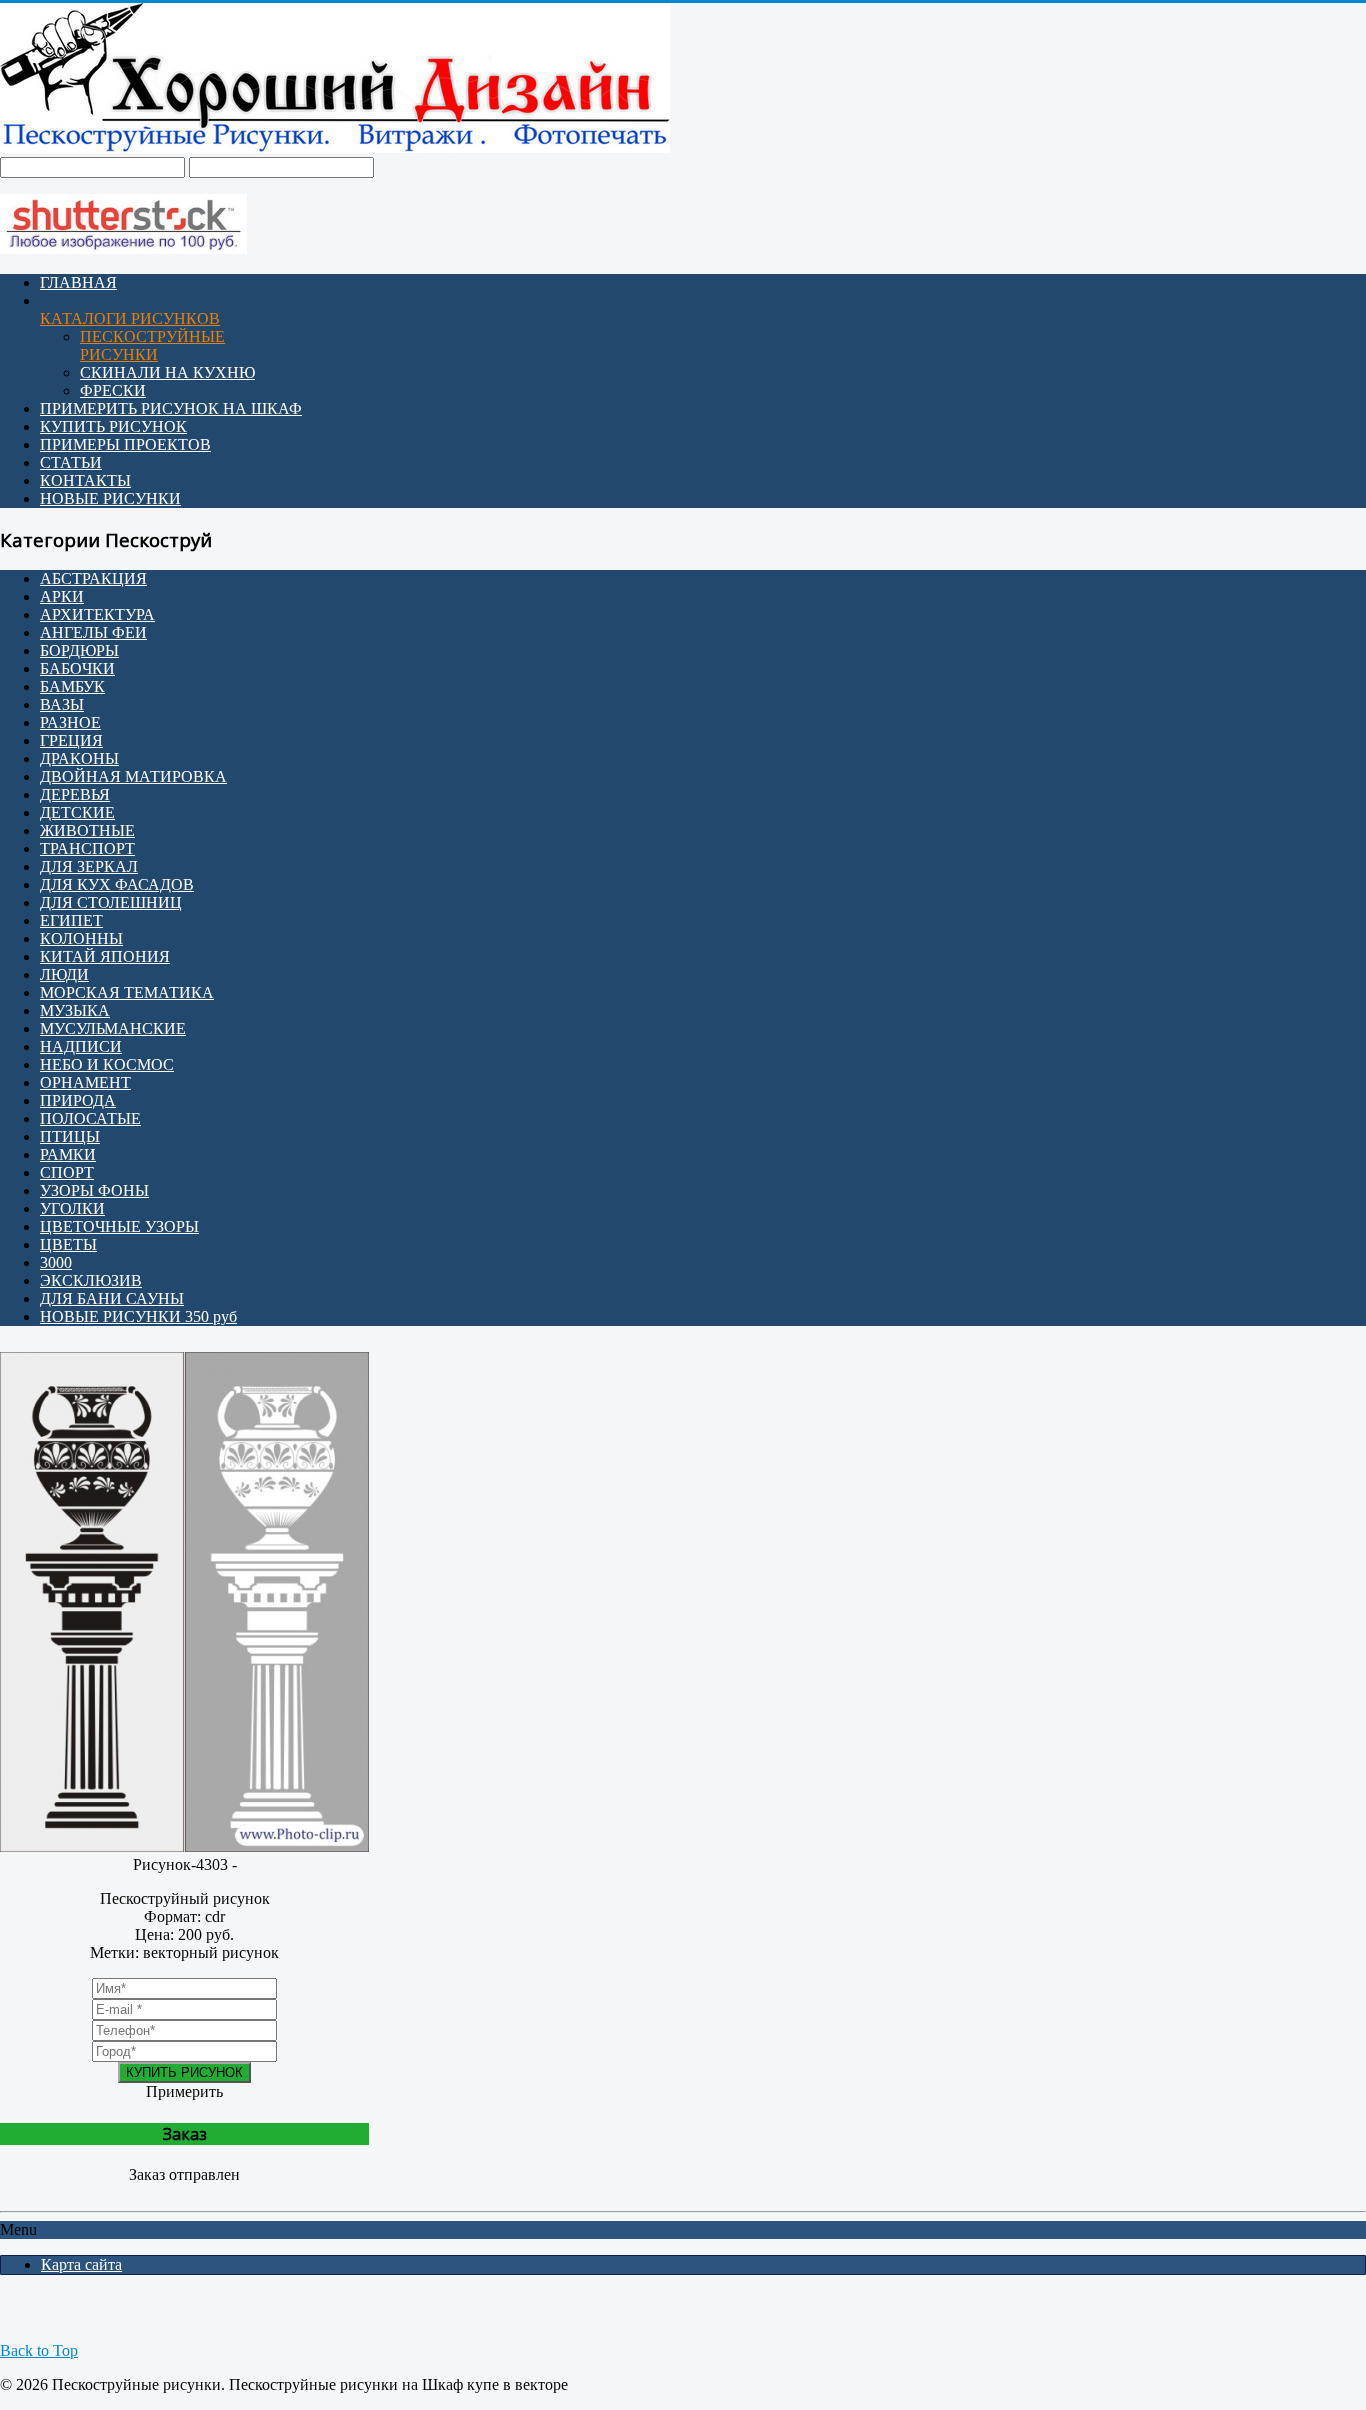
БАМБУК (72, 686)
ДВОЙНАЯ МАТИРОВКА (133, 776)
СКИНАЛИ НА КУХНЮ (167, 372)
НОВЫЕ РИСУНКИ (110, 498)
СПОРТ (67, 1172)
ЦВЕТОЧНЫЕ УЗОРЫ (119, 1226)
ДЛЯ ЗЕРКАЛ (89, 866)
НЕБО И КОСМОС (107, 1064)
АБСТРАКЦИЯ (93, 578)
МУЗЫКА (75, 1010)
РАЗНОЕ (70, 722)
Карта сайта (81, 2264)
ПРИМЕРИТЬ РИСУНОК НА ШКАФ (171, 408)
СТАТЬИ (71, 462)
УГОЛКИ (72, 1208)
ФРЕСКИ (113, 390)
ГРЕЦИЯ (71, 740)
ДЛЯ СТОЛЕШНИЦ (111, 902)
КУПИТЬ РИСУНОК (113, 426)
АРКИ (62, 596)
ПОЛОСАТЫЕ (90, 1118)
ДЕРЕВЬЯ (75, 794)
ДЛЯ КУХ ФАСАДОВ (117, 884)
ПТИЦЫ (70, 1136)
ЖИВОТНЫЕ (87, 830)
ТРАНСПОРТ (87, 848)
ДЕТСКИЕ (77, 812)
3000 (56, 1262)
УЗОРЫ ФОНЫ (94, 1190)
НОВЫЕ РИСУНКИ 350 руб (138, 1316)
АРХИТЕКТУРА (97, 614)
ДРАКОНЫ (79, 758)
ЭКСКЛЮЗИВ (91, 1280)
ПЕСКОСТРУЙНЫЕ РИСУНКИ (152, 345)
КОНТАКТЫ (85, 480)
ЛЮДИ (64, 974)
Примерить (184, 2091)
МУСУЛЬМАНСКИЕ (113, 1028)
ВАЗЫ (62, 704)
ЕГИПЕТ (71, 920)
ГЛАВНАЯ (78, 282)
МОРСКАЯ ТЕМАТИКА (127, 992)
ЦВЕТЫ (68, 1244)
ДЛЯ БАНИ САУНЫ (112, 1298)
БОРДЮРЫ (79, 650)
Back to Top (39, 2350)
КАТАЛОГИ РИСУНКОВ (130, 318)
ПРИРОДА (78, 1100)
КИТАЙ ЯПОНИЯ (105, 956)
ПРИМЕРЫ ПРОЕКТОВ (125, 444)
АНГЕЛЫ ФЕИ (93, 632)
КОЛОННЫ (81, 938)
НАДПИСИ (81, 1046)
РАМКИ (68, 1154)
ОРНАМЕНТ (85, 1082)
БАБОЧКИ (77, 668)
